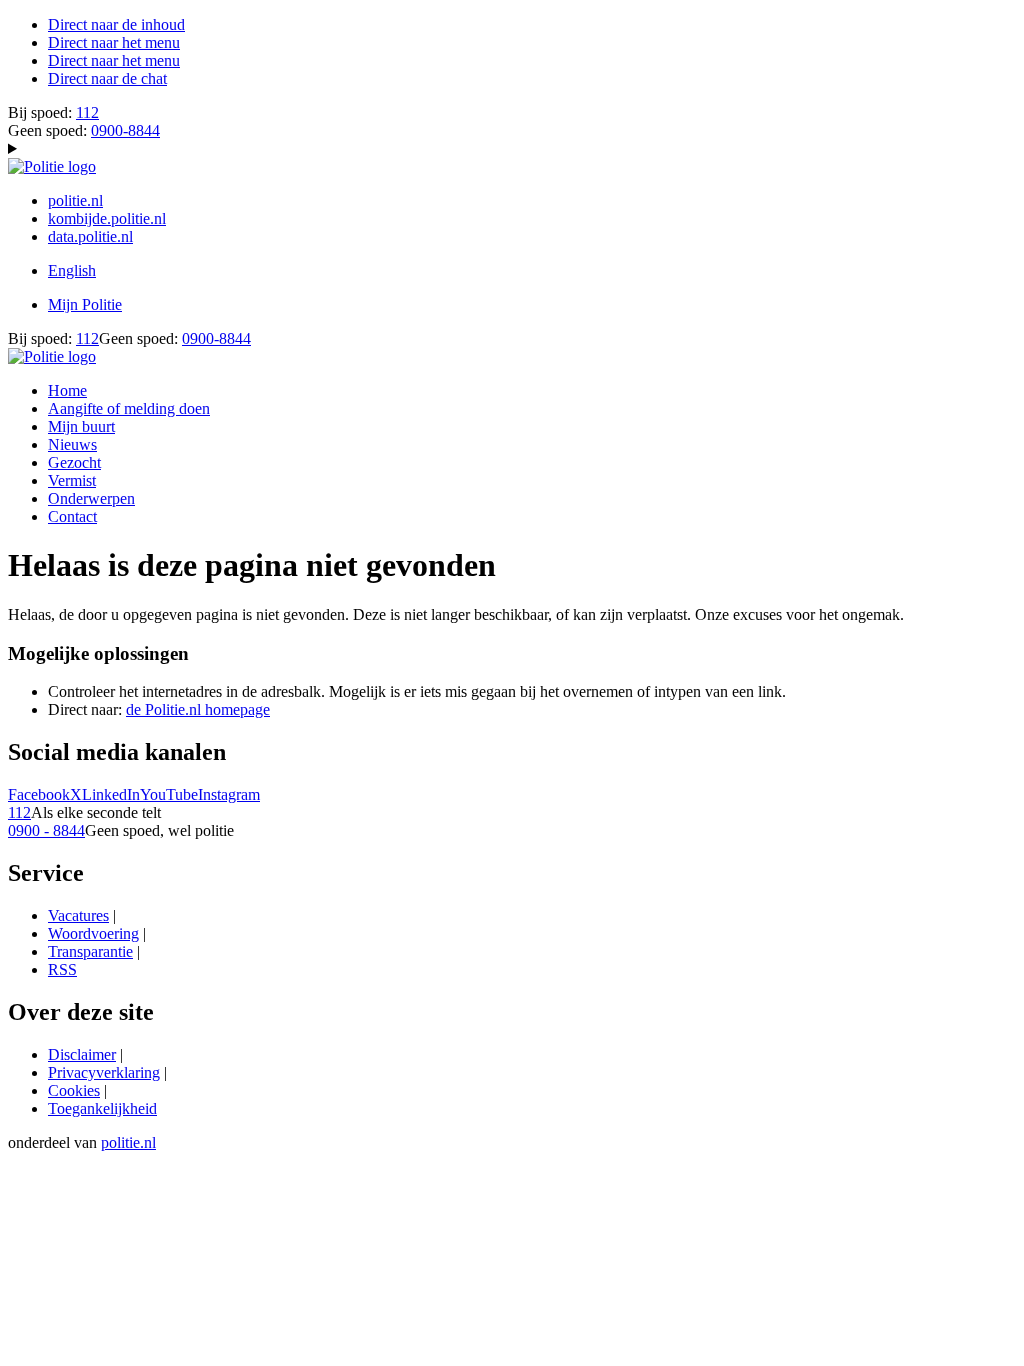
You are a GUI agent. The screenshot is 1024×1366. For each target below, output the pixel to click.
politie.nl (75, 200)
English (72, 270)
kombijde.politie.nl (107, 218)
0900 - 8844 (46, 830)
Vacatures (78, 915)
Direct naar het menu (114, 42)
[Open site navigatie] (512, 149)
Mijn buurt (81, 426)
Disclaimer (82, 1054)
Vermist (72, 480)
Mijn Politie (85, 304)
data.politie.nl (90, 236)
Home (67, 390)
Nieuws (72, 444)
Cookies (74, 1090)
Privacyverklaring (104, 1072)
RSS (62, 969)
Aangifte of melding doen (129, 408)
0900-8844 (125, 130)
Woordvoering (93, 933)
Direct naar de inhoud (116, 24)
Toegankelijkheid (102, 1108)
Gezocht (74, 462)
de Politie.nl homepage (198, 709)
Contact (72, 516)
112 (87, 112)
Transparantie (90, 951)
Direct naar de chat (107, 78)
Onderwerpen (91, 498)
